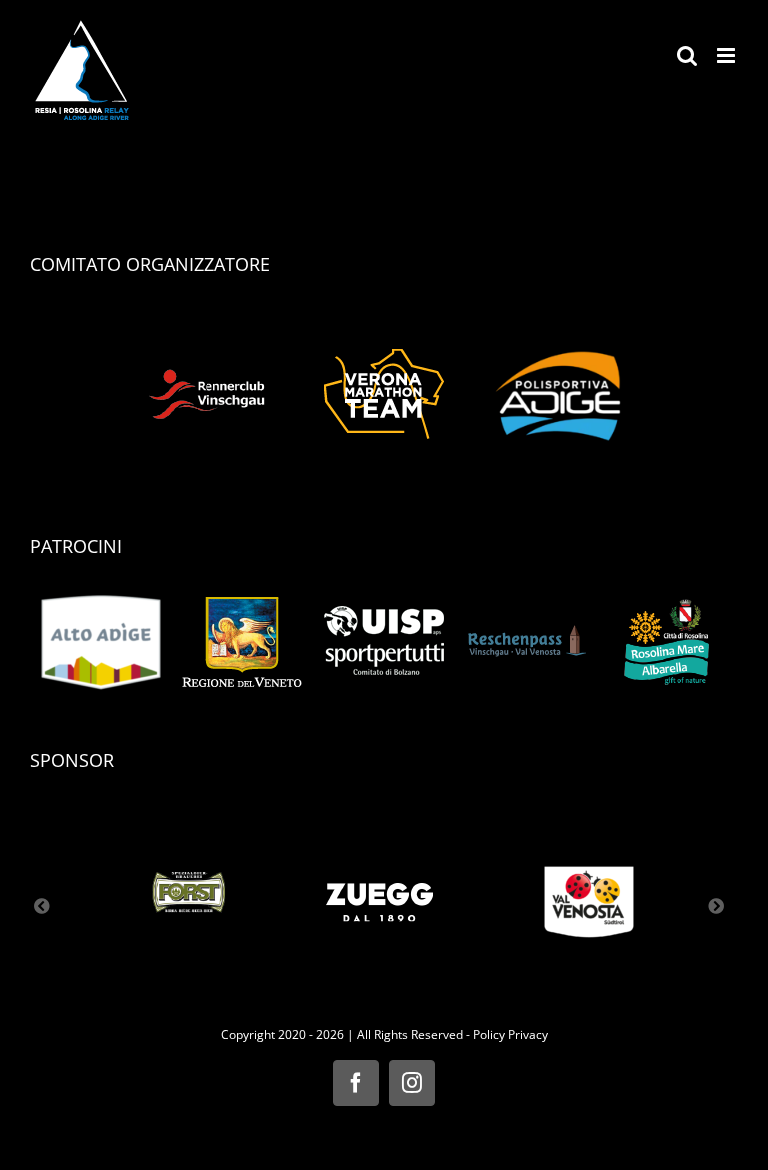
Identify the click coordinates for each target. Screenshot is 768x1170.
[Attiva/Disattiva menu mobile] (727, 55)
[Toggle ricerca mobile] (687, 55)
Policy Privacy (510, 1034)
